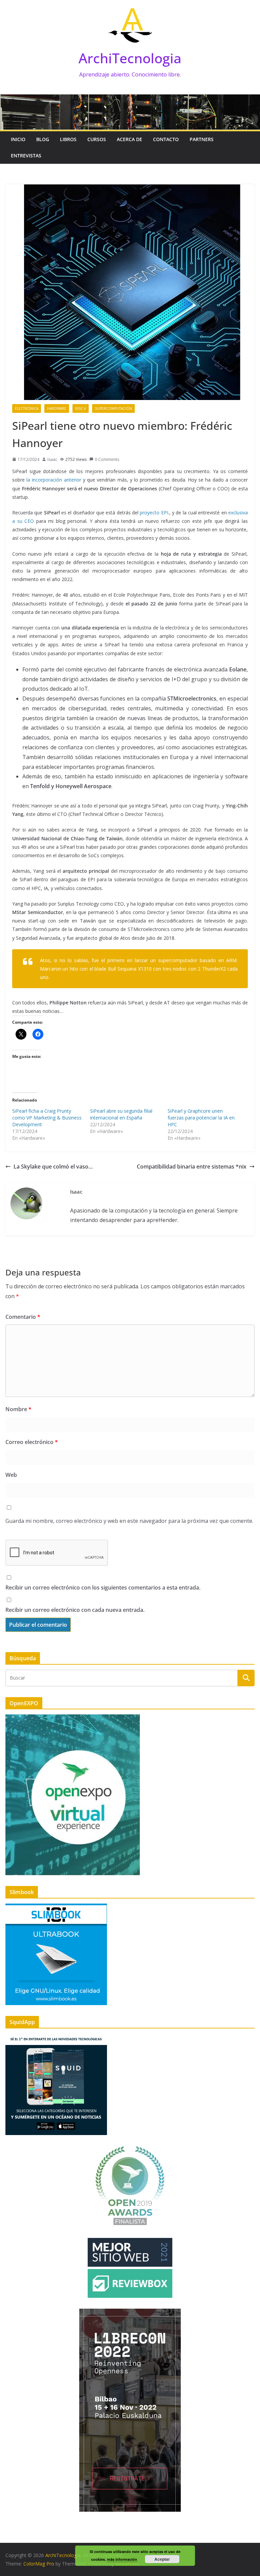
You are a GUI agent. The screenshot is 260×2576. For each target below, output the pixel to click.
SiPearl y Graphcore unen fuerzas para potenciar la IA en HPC (201, 1118)
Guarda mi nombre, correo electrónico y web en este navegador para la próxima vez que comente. (129, 1521)
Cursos (97, 139)
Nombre (18, 1409)
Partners (202, 139)
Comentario (23, 1317)
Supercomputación (113, 408)
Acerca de (129, 139)
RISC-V (81, 408)
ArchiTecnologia (130, 58)
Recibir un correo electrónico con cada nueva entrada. (75, 1610)
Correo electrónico (32, 1442)
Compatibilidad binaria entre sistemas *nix (192, 1167)
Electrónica (27, 408)
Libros (68, 139)
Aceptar (162, 2559)
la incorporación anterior (54, 480)
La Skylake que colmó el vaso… (53, 1167)
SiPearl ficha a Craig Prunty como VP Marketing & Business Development (47, 1118)
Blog (43, 139)
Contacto (166, 139)
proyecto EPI (154, 513)
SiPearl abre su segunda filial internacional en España (121, 1114)
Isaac (52, 459)
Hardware (57, 408)
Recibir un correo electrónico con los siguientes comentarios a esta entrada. (103, 1587)
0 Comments (107, 459)
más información (122, 2559)
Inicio (18, 139)
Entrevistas (26, 156)
